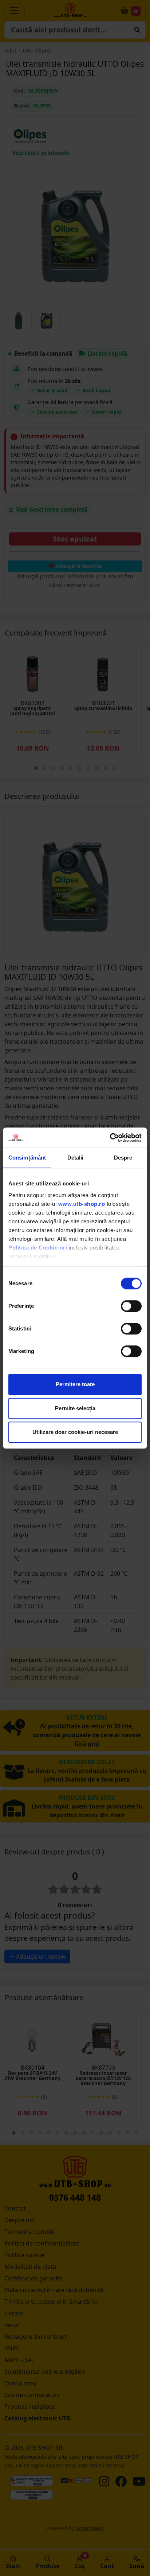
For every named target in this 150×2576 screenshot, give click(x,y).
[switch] (131, 1306)
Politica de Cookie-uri (38, 1248)
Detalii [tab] (76, 1158)
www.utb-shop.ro (82, 1204)
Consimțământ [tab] (27, 1158)
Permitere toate (75, 1384)
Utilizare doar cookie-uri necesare (75, 1432)
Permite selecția (75, 1408)
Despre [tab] (123, 1158)
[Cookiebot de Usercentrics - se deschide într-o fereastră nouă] (110, 1138)
